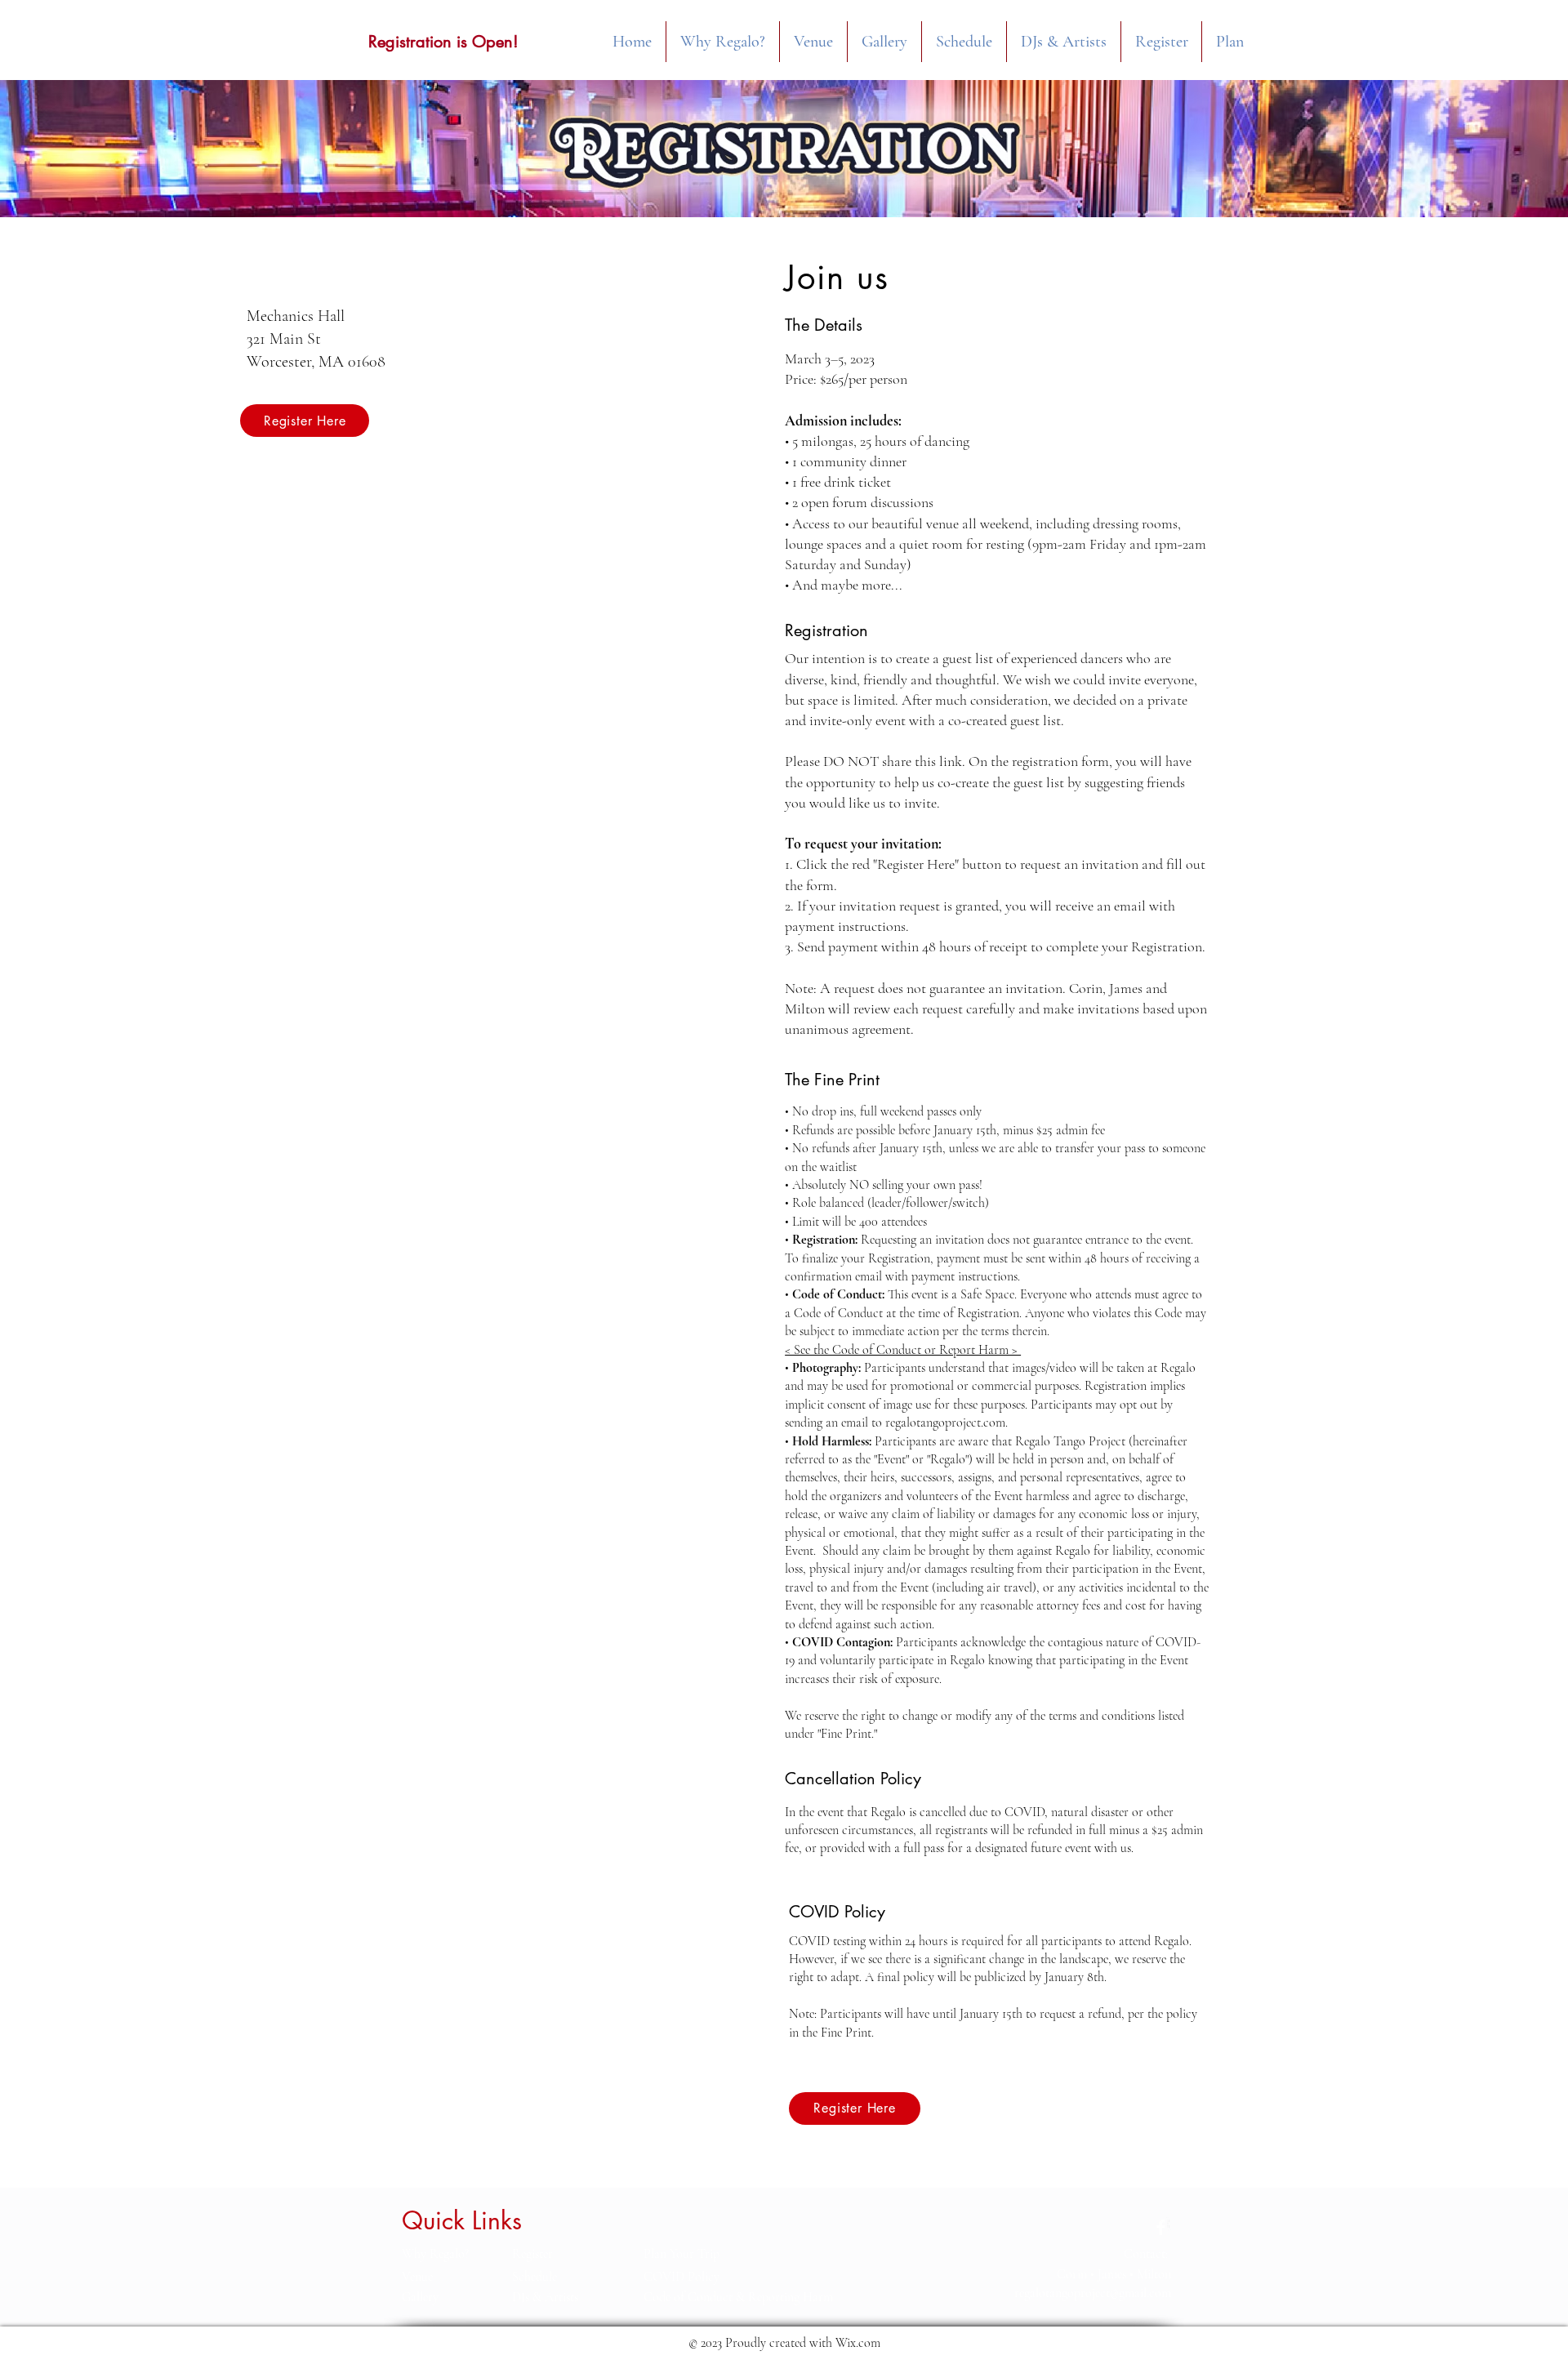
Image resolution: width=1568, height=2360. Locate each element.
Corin (1072, 2274)
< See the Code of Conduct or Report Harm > (903, 1350)
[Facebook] (1161, 2227)
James (1112, 2274)
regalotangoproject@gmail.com (1093, 2293)
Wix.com (858, 2343)
